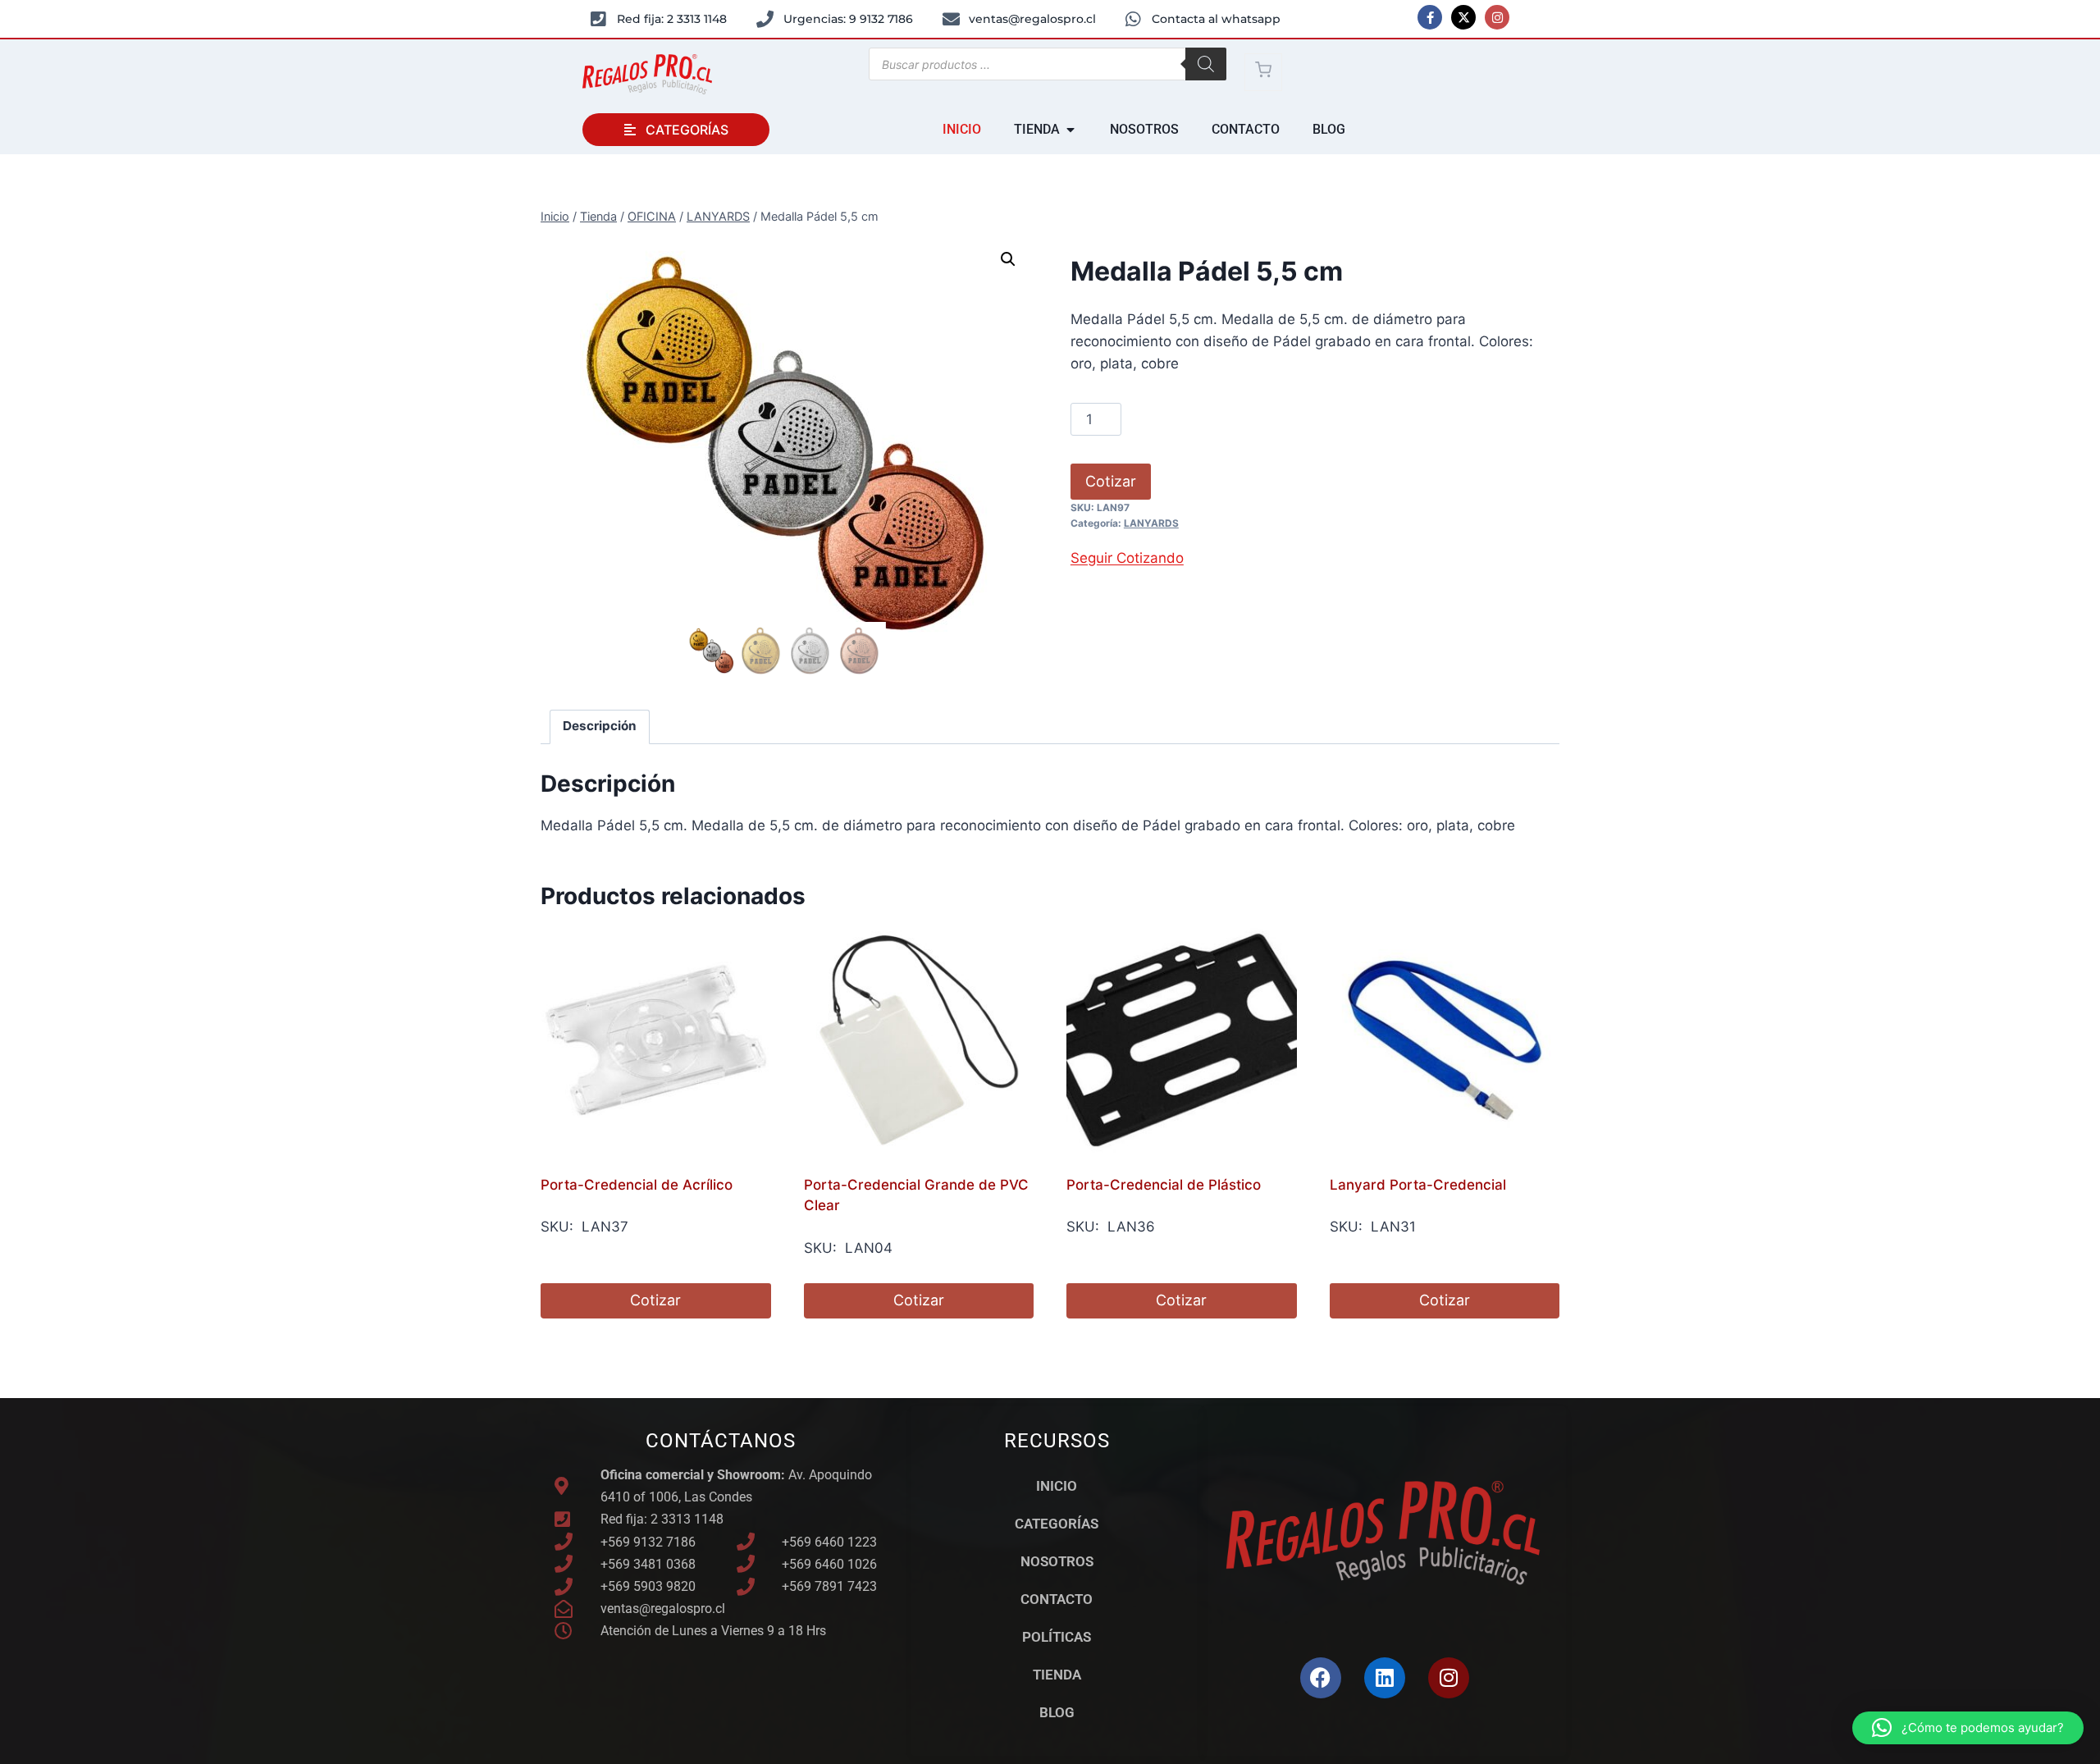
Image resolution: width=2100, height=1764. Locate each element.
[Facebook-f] (1430, 17)
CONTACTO (1057, 1599)
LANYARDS (1151, 523)
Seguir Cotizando (1127, 558)
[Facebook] (1321, 1678)
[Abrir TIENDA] (1071, 130)
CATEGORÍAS (1057, 1524)
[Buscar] (1206, 64)
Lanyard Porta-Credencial (1418, 1185)
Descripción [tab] (600, 726)
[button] (1008, 259)
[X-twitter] (1463, 17)
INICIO (1057, 1486)
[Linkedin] (1385, 1678)
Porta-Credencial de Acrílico (637, 1185)
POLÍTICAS (1057, 1637)
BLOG (1057, 1712)
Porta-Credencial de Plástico (1164, 1185)
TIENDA (1057, 1675)
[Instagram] (1497, 17)
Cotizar (1111, 481)
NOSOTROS (1057, 1561)
